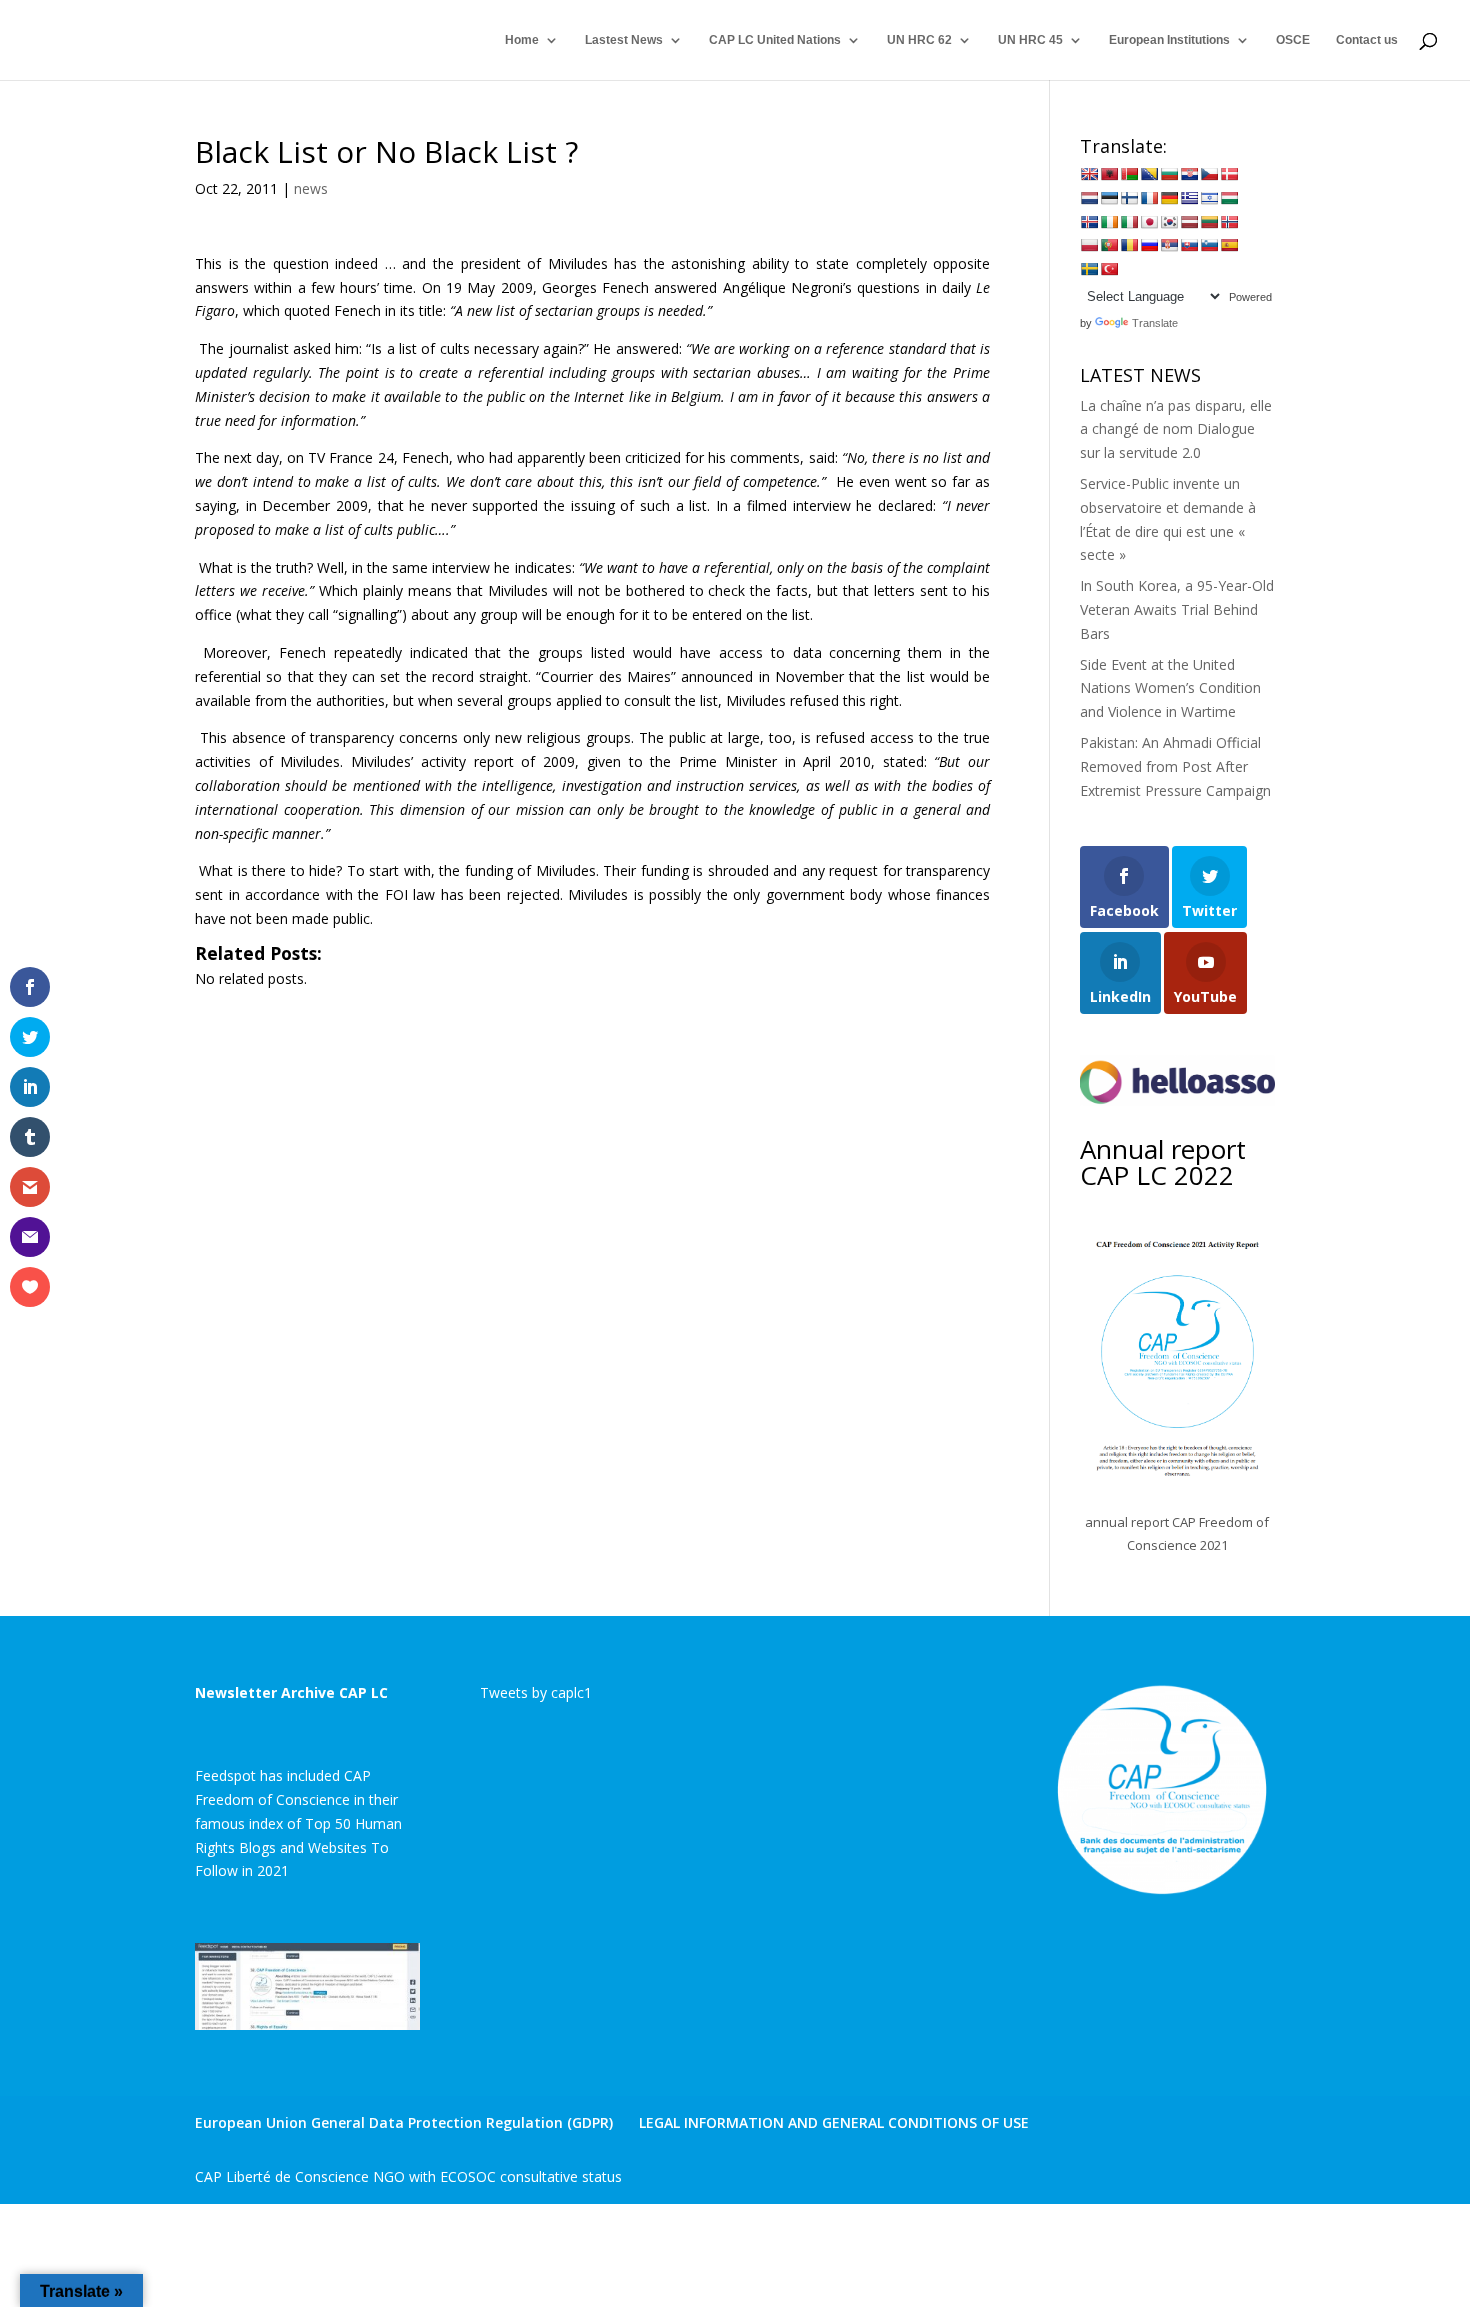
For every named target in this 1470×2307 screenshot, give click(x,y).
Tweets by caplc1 (536, 1692)
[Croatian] (1189, 174)
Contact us (1367, 40)
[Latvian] (1189, 222)
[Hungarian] (1229, 198)
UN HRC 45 (1030, 40)
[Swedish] (1089, 269)
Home (522, 40)
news (311, 188)
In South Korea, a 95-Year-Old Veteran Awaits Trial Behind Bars (1177, 609)
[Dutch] (1089, 198)
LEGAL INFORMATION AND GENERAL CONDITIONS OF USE (834, 2122)
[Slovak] (1189, 245)
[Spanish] (1229, 245)
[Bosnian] (1149, 174)
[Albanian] (1109, 174)
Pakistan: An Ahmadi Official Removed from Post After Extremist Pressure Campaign (1175, 766)
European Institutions (1169, 40)
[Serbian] (1169, 245)
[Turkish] (1109, 269)
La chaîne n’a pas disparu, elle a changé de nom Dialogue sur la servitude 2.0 (1176, 429)
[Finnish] (1129, 198)
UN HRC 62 (919, 40)
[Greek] (1189, 198)
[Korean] (1169, 222)
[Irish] (1109, 222)
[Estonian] (1109, 198)
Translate (1155, 323)
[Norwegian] (1229, 222)
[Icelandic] (1089, 222)
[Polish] (1089, 245)
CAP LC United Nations (775, 40)
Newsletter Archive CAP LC (291, 1692)
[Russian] (1149, 245)
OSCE (1293, 40)
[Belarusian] (1129, 174)
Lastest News (624, 40)
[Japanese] (1149, 222)
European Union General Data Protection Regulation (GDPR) (404, 2122)
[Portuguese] (1109, 245)
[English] (1089, 174)
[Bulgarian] (1169, 174)
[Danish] (1229, 174)
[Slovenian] (1209, 245)
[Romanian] (1129, 245)
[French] (1149, 198)
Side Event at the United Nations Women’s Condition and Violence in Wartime (1170, 688)
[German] (1169, 198)
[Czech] (1209, 174)
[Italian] (1129, 222)
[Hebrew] (1209, 198)
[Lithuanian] (1209, 222)
